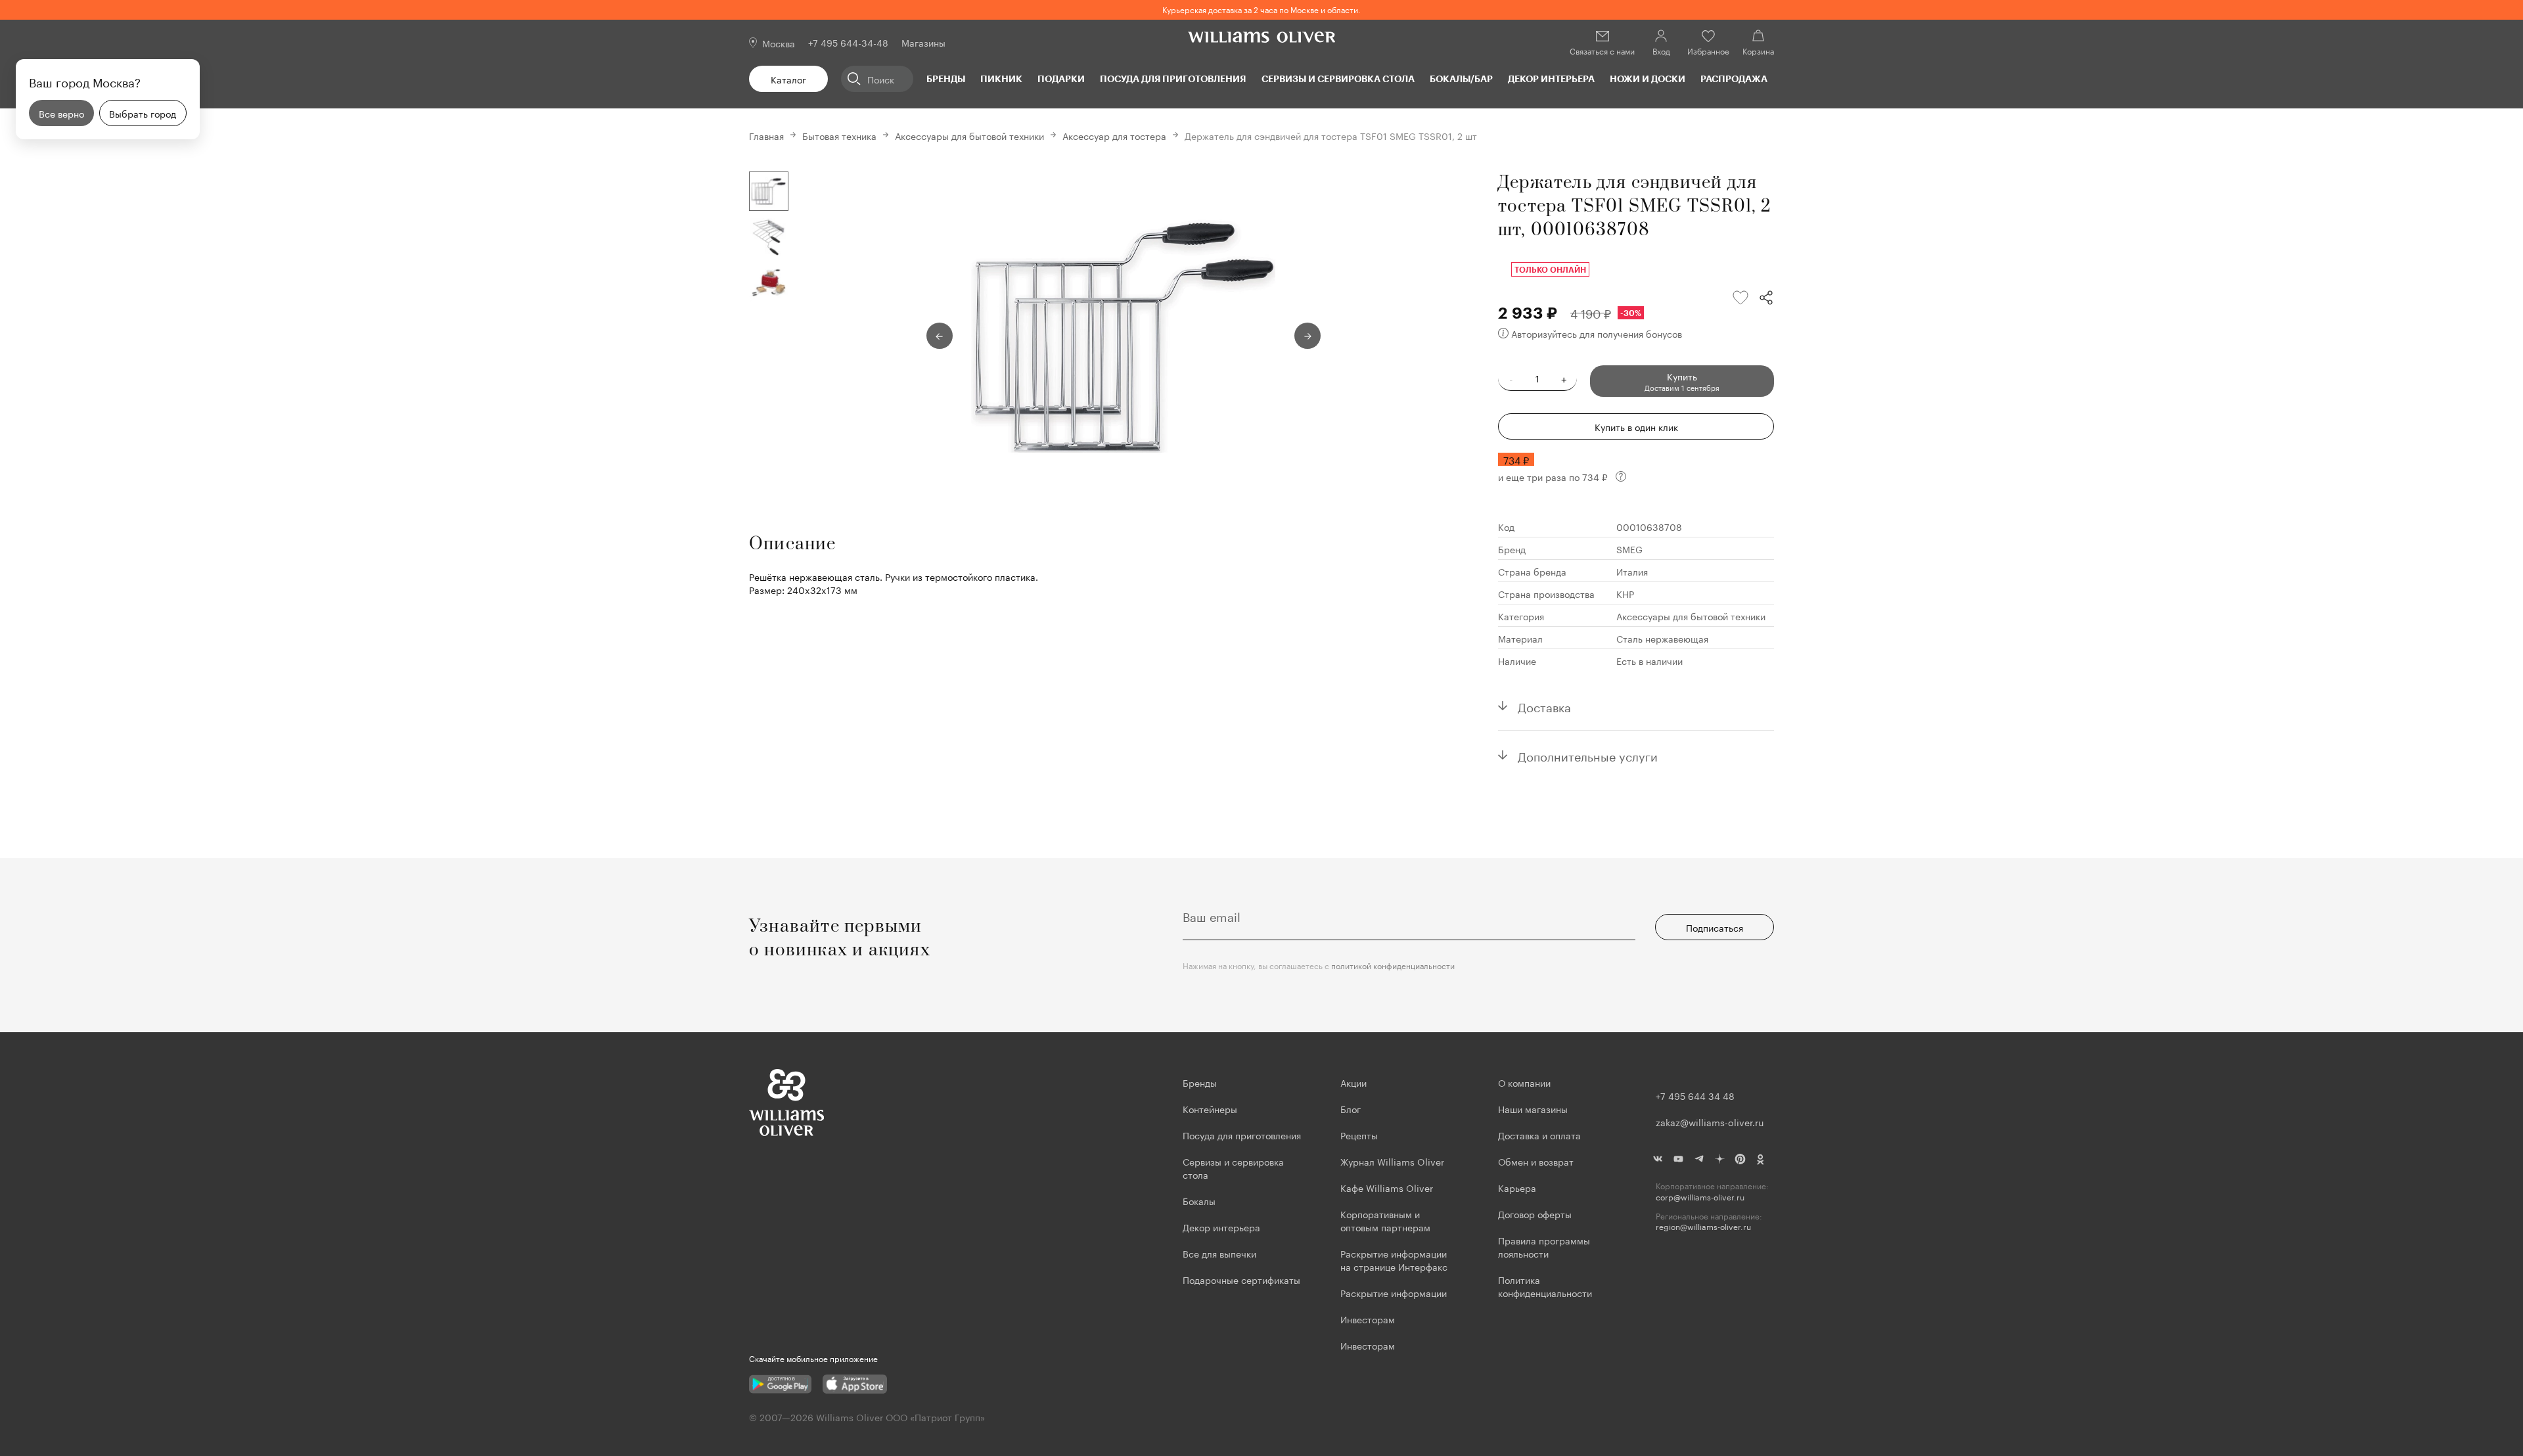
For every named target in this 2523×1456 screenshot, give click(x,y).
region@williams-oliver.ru (1703, 1226)
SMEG (1629, 549)
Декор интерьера (1551, 79)
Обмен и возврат (1536, 1161)
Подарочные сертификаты (1241, 1279)
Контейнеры (1210, 1108)
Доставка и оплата (1539, 1135)
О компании (1524, 1082)
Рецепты (1359, 1135)
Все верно (61, 113)
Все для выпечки (1219, 1253)
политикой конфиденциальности (1393, 965)
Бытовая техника (839, 135)
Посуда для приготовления (1173, 79)
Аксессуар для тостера (1114, 135)
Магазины (923, 42)
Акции (1353, 1082)
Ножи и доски (1648, 79)
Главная (766, 135)
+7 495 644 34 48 (1695, 1095)
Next (1307, 336)
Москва (779, 43)
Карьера (1517, 1187)
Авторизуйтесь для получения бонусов (1597, 333)
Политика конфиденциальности (1545, 1286)
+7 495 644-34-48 (848, 42)
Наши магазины (1533, 1108)
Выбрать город (143, 113)
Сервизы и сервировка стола (1338, 79)
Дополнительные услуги (1588, 755)
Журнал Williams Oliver (1392, 1161)
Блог (1351, 1108)
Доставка (1544, 706)
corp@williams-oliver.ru (1700, 1197)
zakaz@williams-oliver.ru (1710, 1122)
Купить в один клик (1636, 426)
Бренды (946, 79)
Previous (940, 336)
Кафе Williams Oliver (1387, 1187)
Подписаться (1715, 927)
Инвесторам (1369, 1319)
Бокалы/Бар (1461, 79)
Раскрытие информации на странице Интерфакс (1394, 1260)
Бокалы (1199, 1200)
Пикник (1001, 79)
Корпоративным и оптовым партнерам (1385, 1220)
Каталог (788, 79)
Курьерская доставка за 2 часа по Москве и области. (1261, 9)
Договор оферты (1535, 1214)
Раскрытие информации (1394, 1292)
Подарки (1061, 79)
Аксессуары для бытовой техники (969, 135)
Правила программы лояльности (1544, 1246)
